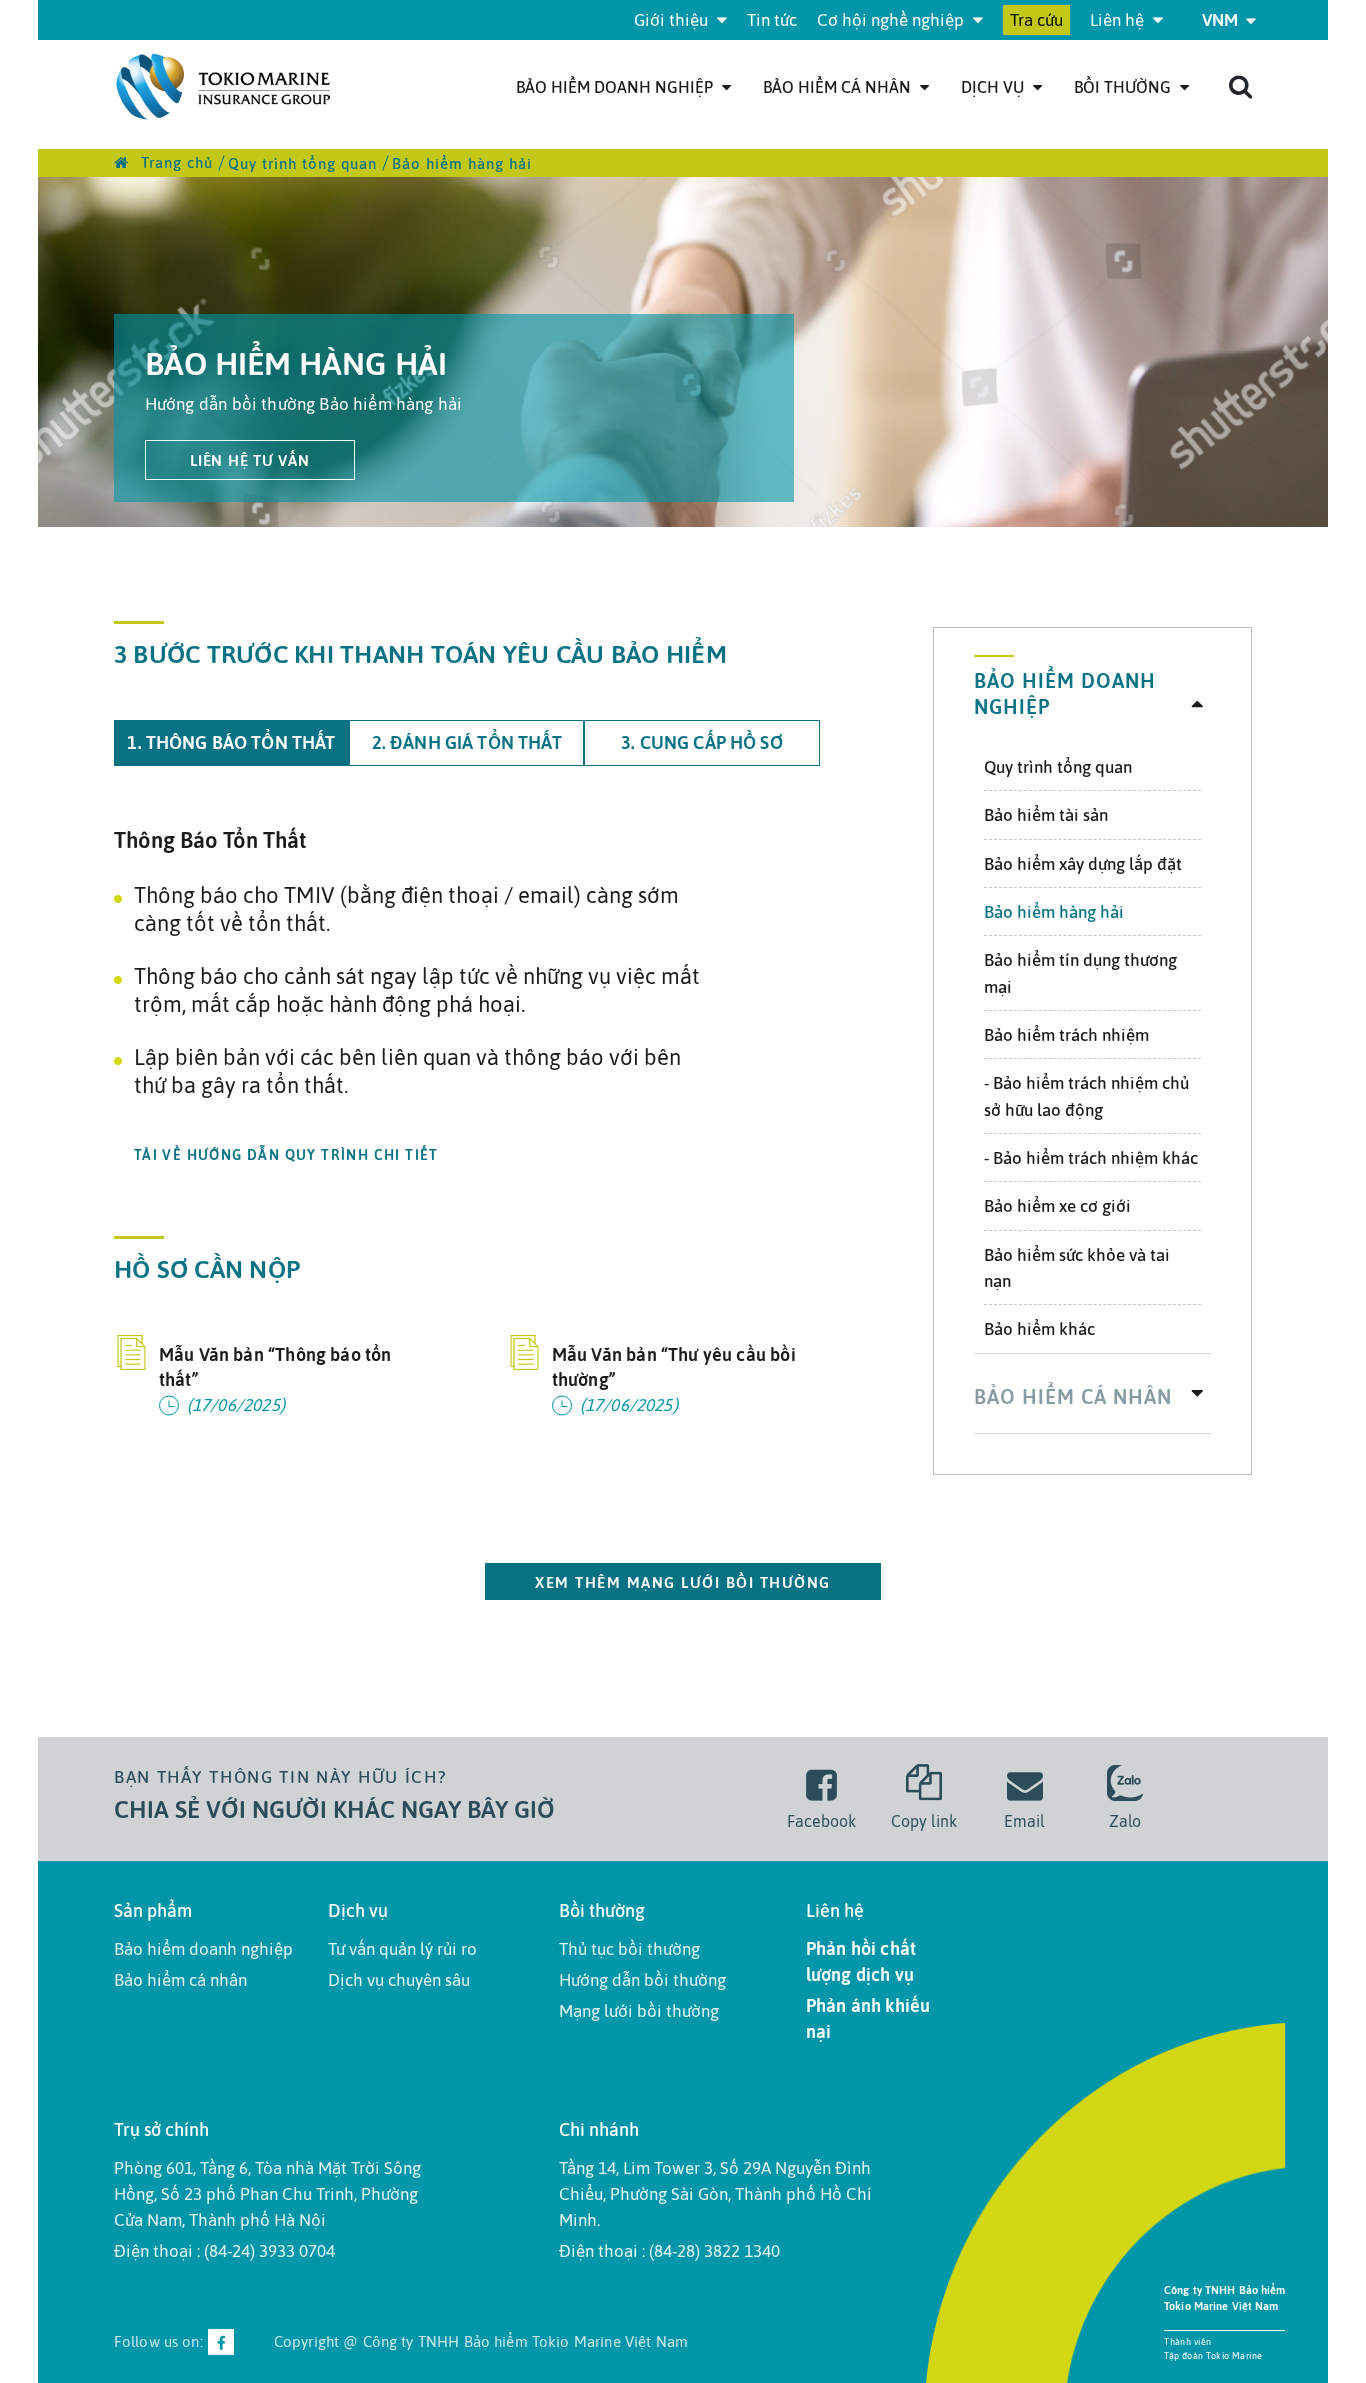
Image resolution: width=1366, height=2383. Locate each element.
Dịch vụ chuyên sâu (399, 1980)
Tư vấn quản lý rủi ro (402, 1949)
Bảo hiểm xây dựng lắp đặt (1083, 864)
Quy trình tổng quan (1058, 767)
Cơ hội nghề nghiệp (892, 20)
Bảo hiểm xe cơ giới (1057, 1206)
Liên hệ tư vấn (250, 460)
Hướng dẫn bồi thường (642, 1980)
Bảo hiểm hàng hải (1054, 912)
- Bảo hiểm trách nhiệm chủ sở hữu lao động (1086, 1096)
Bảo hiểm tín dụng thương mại (1080, 973)
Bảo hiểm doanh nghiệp (616, 87)
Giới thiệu (673, 20)
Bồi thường (1124, 87)
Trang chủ (174, 162)
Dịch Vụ (994, 87)
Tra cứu (1036, 20)
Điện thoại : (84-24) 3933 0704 (224, 2251)
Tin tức (772, 20)
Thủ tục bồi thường (629, 1949)
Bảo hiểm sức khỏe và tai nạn (1077, 1268)
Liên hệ (1119, 20)
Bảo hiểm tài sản (1046, 815)
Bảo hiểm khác (1039, 1329)
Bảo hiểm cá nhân (839, 87)
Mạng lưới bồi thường (639, 2011)
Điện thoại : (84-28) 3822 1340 (669, 2251)
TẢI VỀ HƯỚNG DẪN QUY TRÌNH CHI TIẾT (286, 1155)
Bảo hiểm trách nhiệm (1066, 1035)
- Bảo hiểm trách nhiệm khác (1091, 1158)
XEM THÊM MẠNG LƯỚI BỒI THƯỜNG (683, 1582)
